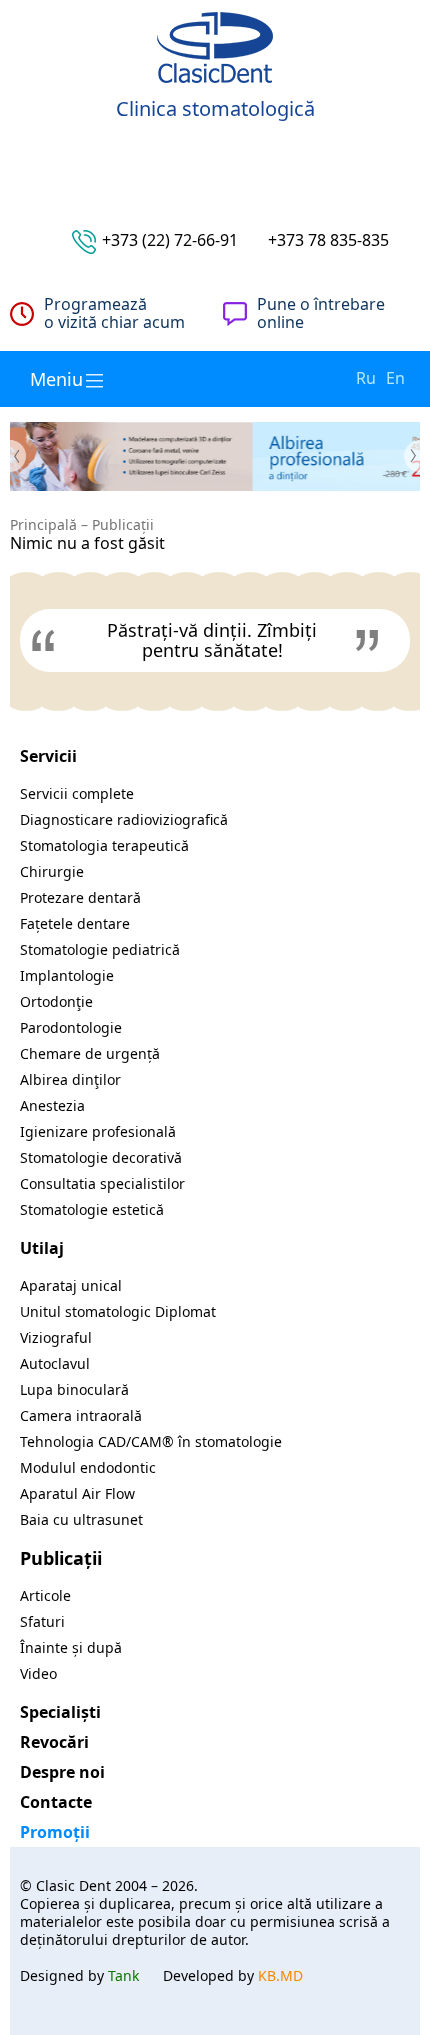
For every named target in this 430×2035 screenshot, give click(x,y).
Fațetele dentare (75, 923)
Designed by (79, 1975)
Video (38, 1673)
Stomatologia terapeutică (104, 845)
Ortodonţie (56, 1001)
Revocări (54, 1742)
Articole (45, 1595)
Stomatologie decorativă (101, 1157)
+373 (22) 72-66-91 (170, 240)
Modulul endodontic (88, 1467)
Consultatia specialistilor (102, 1183)
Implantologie (67, 975)
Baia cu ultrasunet (81, 1519)
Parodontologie (71, 1027)
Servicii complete (77, 793)
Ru (366, 378)
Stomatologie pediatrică (100, 949)
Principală (43, 524)
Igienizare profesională (98, 1131)
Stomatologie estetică (92, 1209)
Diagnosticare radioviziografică (124, 819)
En (395, 378)
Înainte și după (71, 1647)
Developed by (233, 1975)
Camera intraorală (81, 1415)
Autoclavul (55, 1363)
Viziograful (56, 1337)
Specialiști (60, 1712)
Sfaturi (42, 1621)
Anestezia (52, 1105)
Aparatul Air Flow (77, 1493)
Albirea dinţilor (70, 1079)
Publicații (123, 524)
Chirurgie (52, 871)
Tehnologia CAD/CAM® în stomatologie (151, 1441)
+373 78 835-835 (328, 240)
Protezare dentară (80, 897)
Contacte (56, 1802)
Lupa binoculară (74, 1389)
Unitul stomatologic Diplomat (118, 1311)
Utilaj (42, 1248)
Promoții (55, 1832)
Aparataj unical (71, 1285)
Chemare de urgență (90, 1053)
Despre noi (62, 1772)
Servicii (48, 756)
